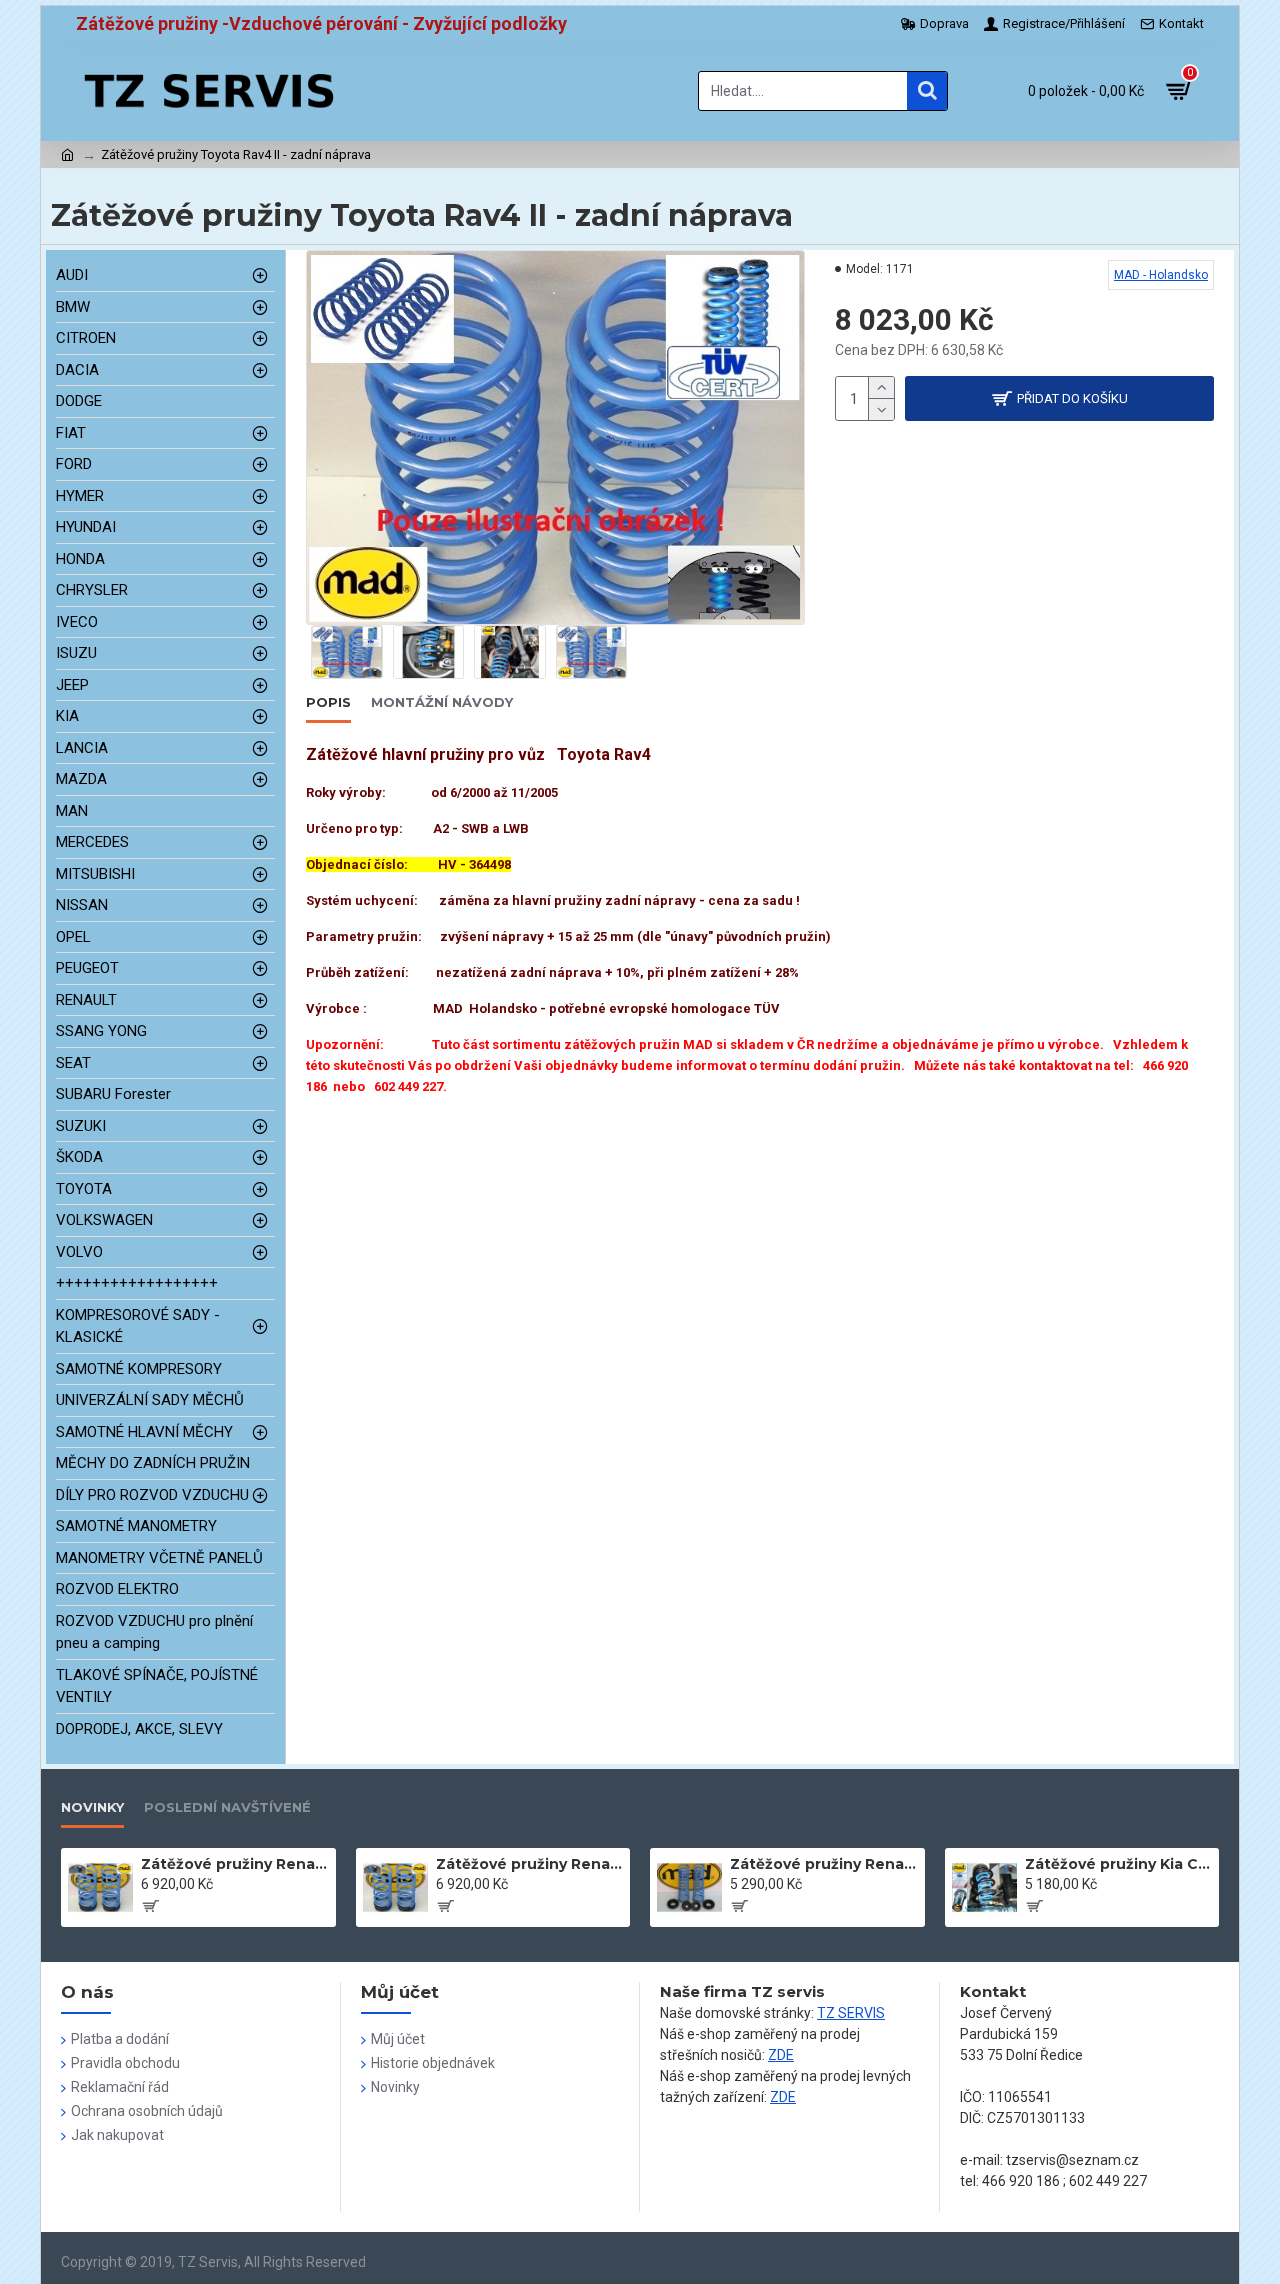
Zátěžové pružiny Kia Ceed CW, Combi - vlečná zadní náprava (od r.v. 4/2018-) (1118, 1864)
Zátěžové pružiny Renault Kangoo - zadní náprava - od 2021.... (529, 1864)
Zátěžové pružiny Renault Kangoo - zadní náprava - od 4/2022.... (823, 1864)
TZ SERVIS (851, 2013)
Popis (328, 702)
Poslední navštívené (227, 1807)
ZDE (781, 2055)
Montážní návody (442, 702)
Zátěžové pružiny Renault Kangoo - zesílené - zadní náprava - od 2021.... (234, 1864)
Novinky (92, 1807)
